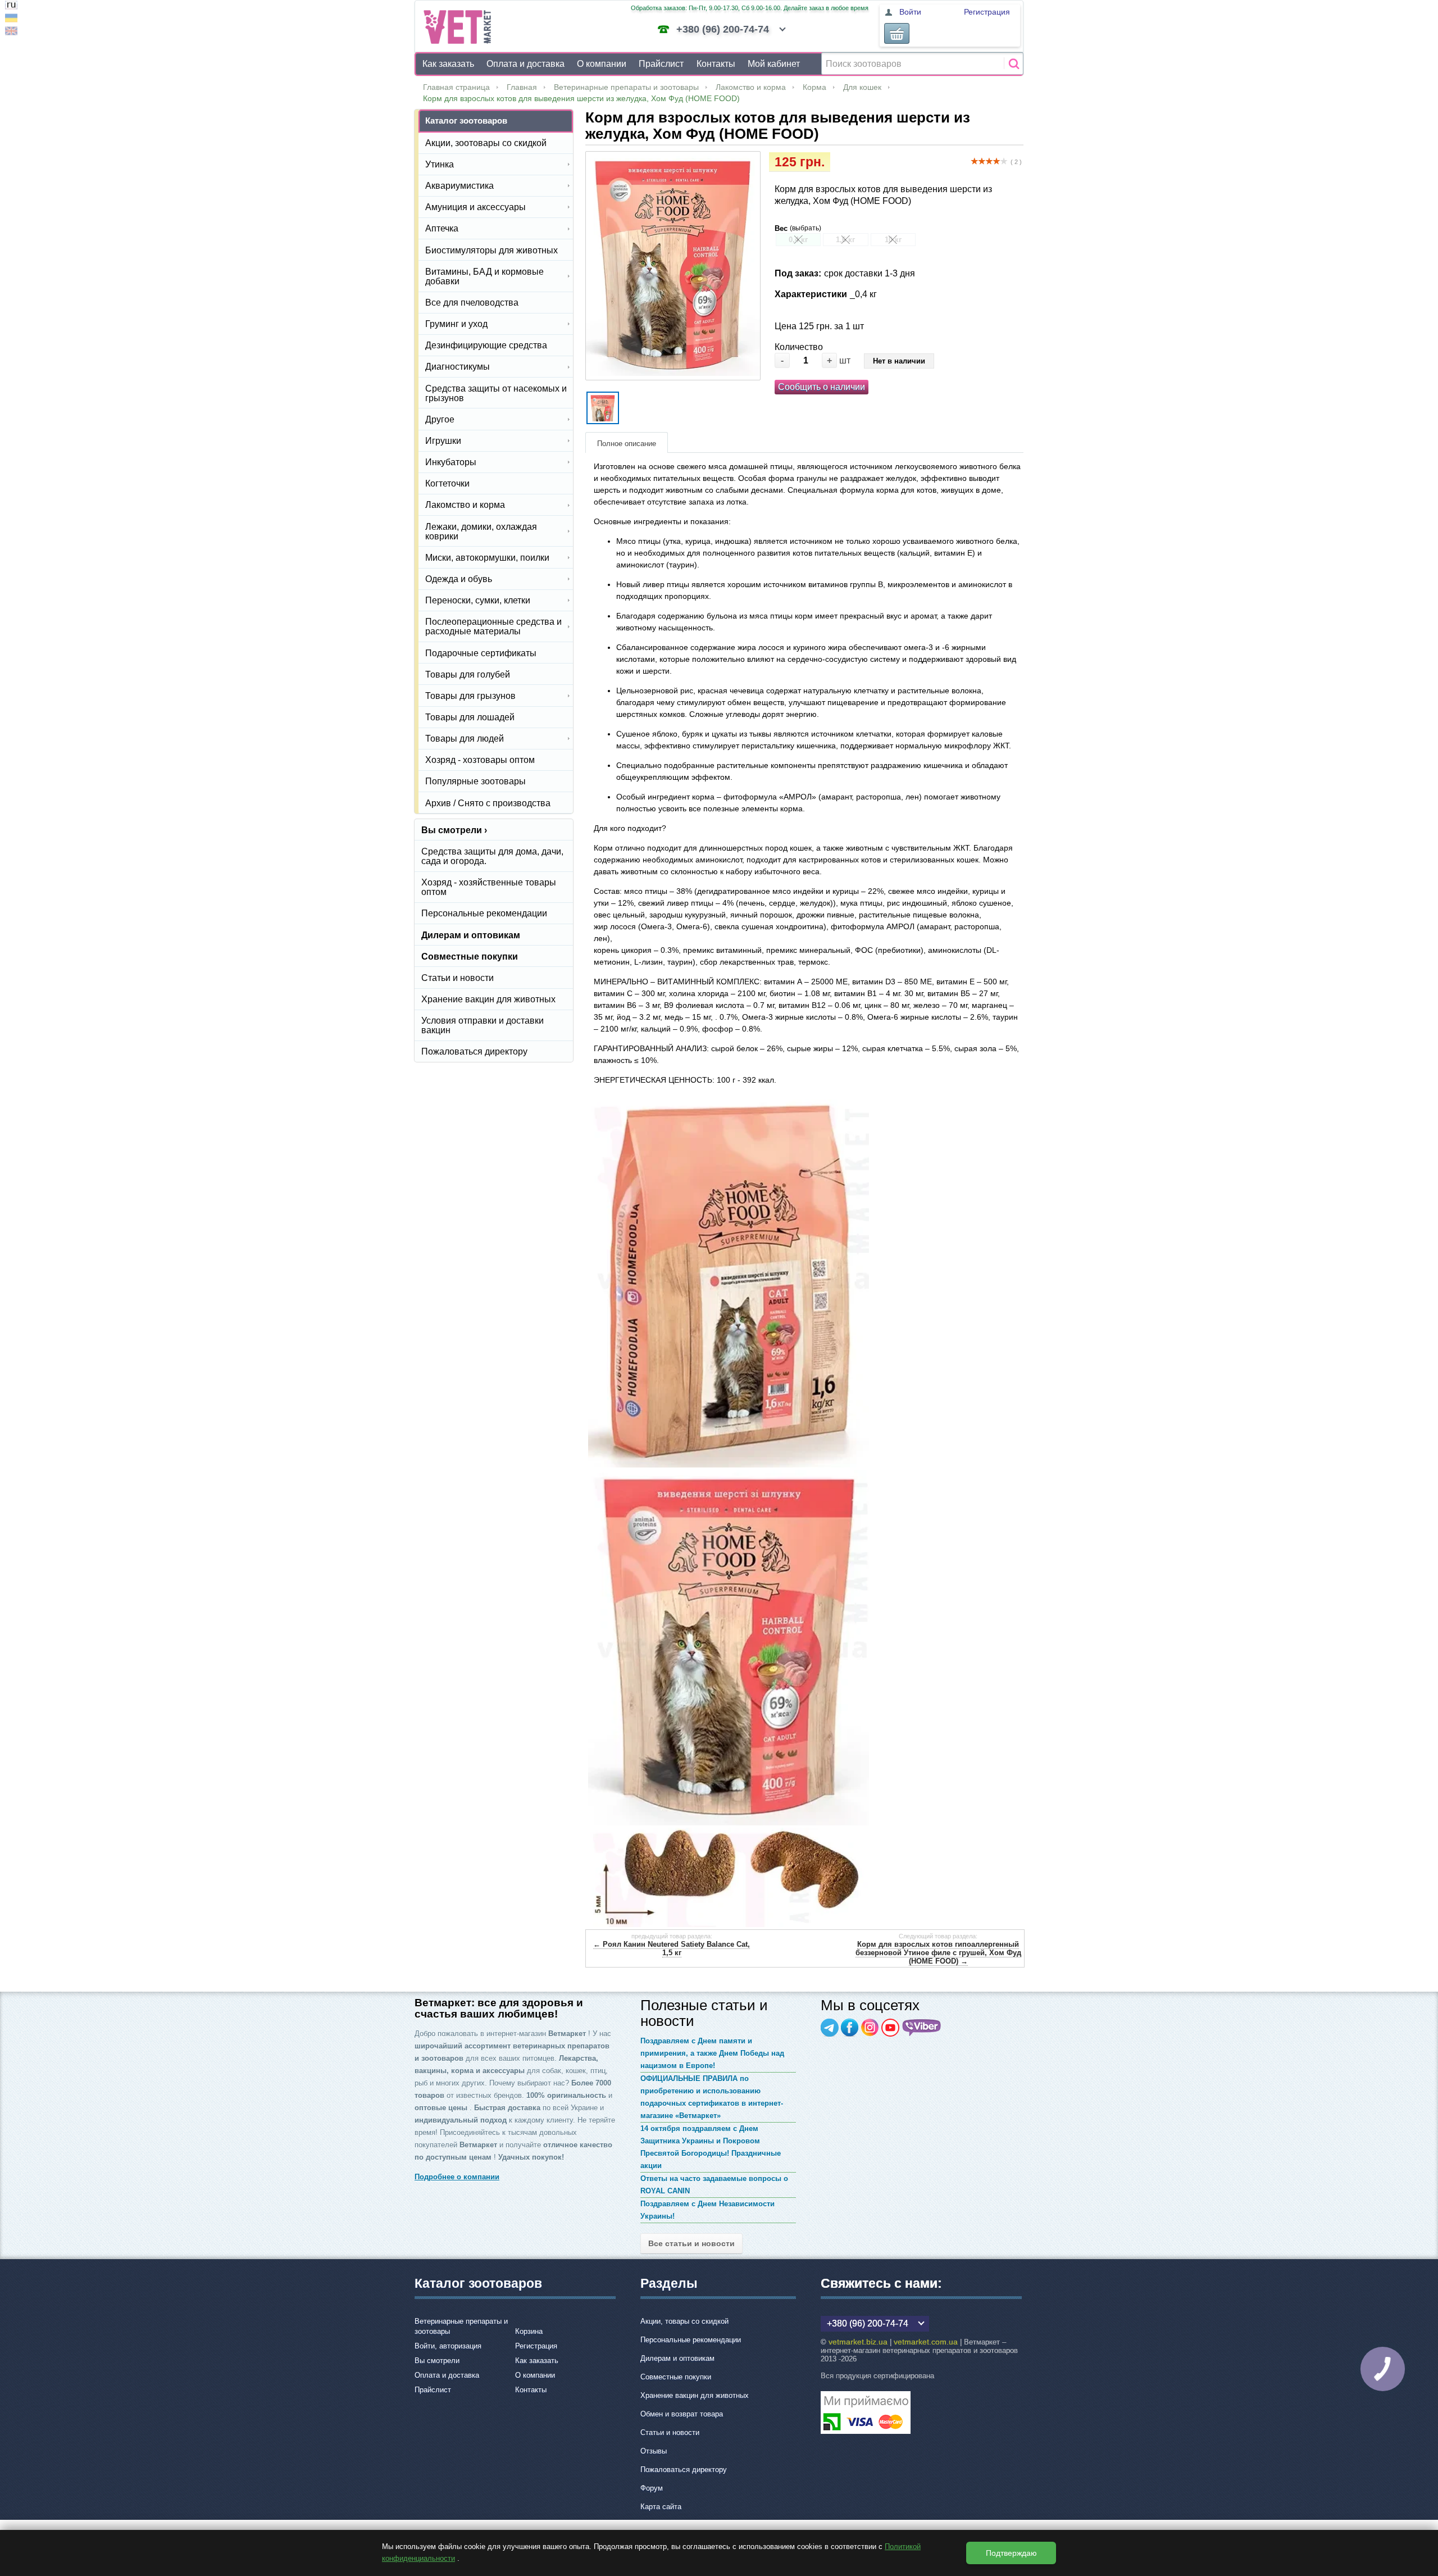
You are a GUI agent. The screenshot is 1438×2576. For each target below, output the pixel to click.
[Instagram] (870, 2028)
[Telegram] (830, 2028)
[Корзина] (897, 33)
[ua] (11, 19)
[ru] (11, 6)
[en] (11, 32)
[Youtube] (890, 2028)
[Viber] (922, 2028)
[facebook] (850, 2028)
